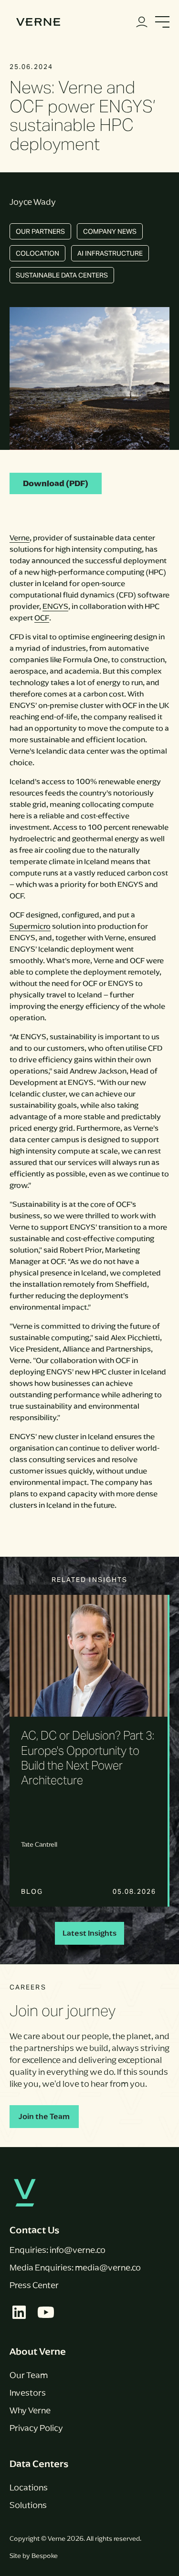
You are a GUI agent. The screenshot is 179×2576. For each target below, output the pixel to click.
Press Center (34, 2285)
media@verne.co (108, 2268)
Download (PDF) (56, 483)
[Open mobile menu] (162, 22)
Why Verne (30, 2410)
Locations (29, 2487)
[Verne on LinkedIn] (19, 2312)
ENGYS (55, 606)
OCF (42, 618)
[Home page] (38, 22)
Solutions (28, 2505)
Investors (28, 2393)
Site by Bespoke (34, 2556)
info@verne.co (78, 2250)
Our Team (29, 2375)
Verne (20, 538)
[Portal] (142, 22)
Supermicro (30, 926)
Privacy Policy (36, 2428)
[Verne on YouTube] (46, 2312)
